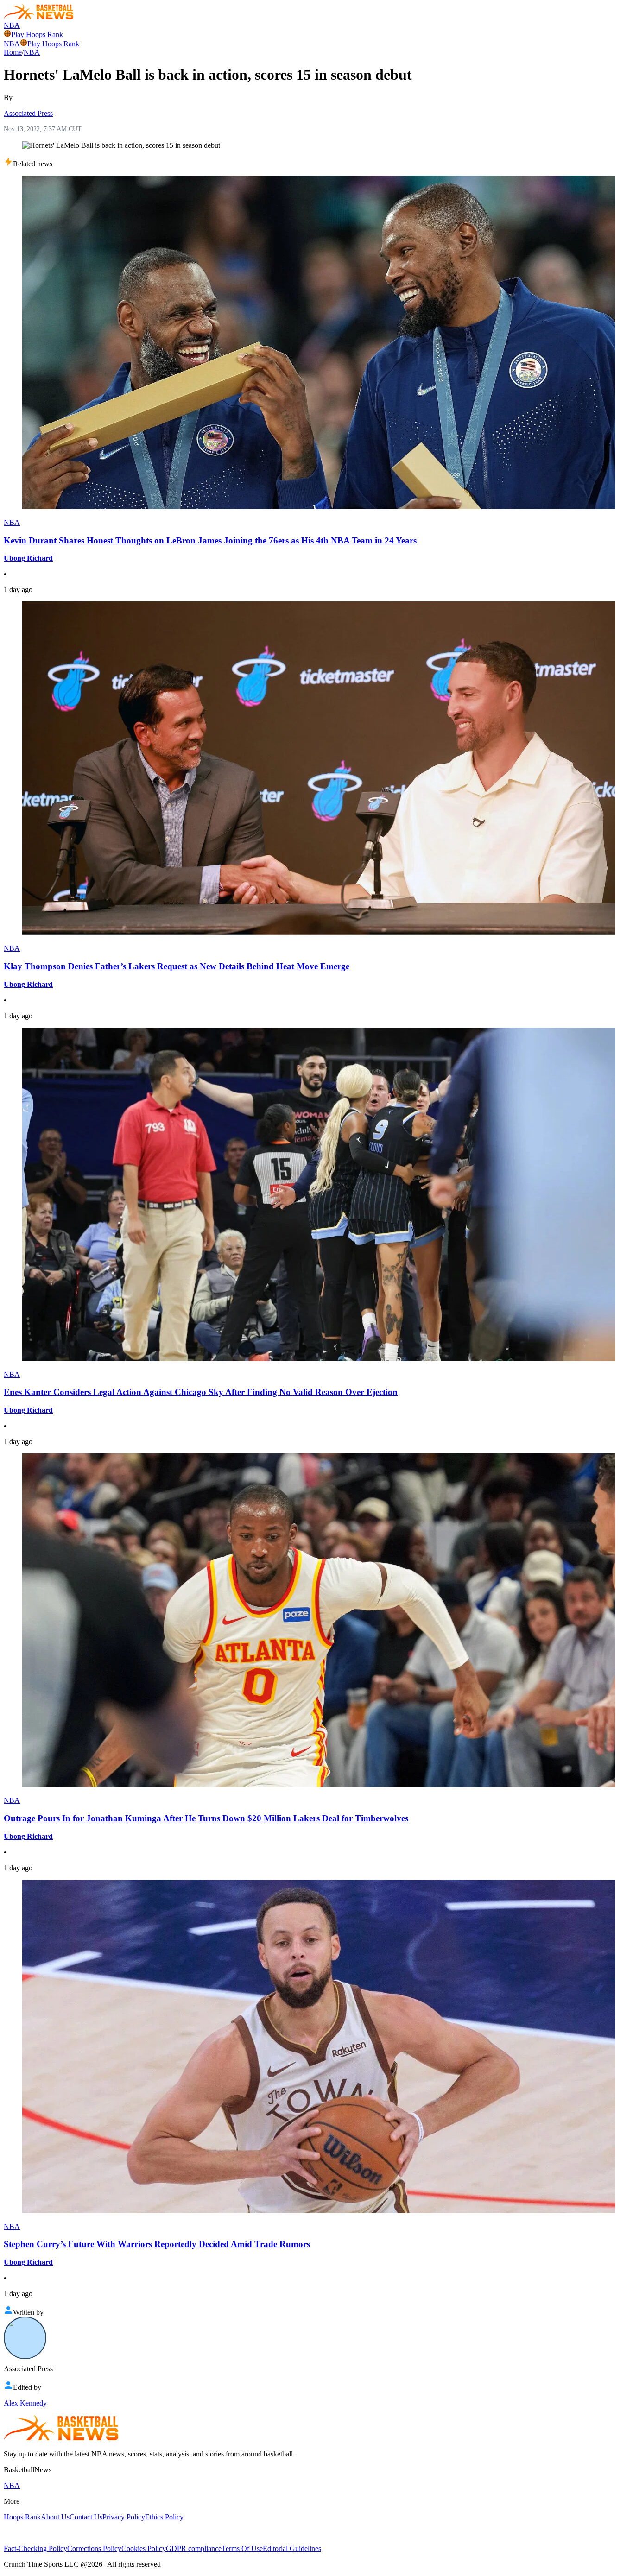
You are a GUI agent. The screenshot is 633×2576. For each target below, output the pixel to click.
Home (13, 52)
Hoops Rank (22, 2517)
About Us (55, 2517)
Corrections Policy (94, 2548)
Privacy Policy (124, 2517)
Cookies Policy (144, 2548)
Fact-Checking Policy (35, 2548)
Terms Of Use (242, 2548)
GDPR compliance (194, 2548)
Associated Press (28, 113)
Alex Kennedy (25, 2403)
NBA (12, 25)
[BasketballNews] (39, 17)
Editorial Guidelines (292, 2548)
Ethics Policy (164, 2517)
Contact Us (86, 2517)
